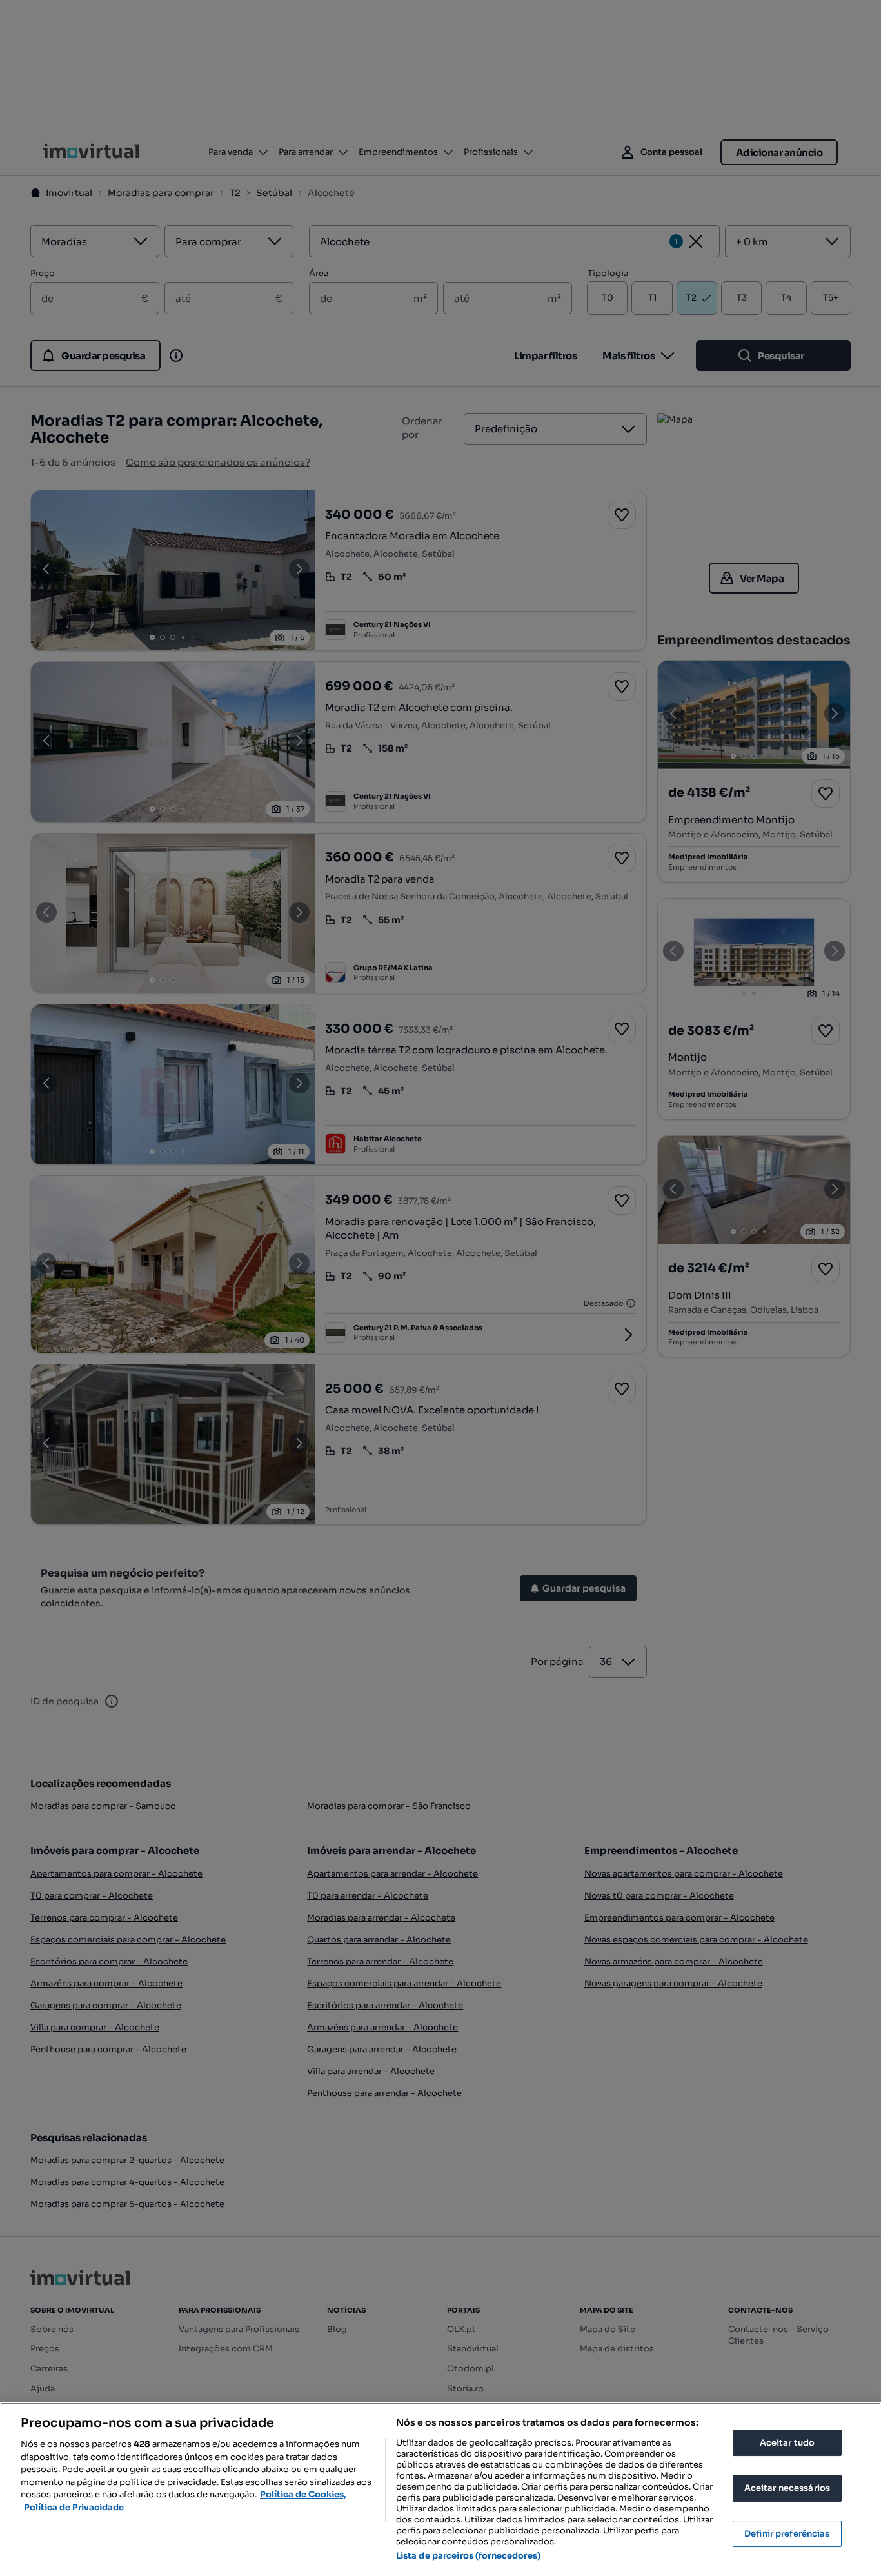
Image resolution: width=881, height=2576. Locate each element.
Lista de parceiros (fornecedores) (468, 2556)
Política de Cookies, (303, 2494)
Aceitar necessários (787, 2488)
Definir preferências (787, 2534)
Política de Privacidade (74, 2507)
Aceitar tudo (787, 2443)
